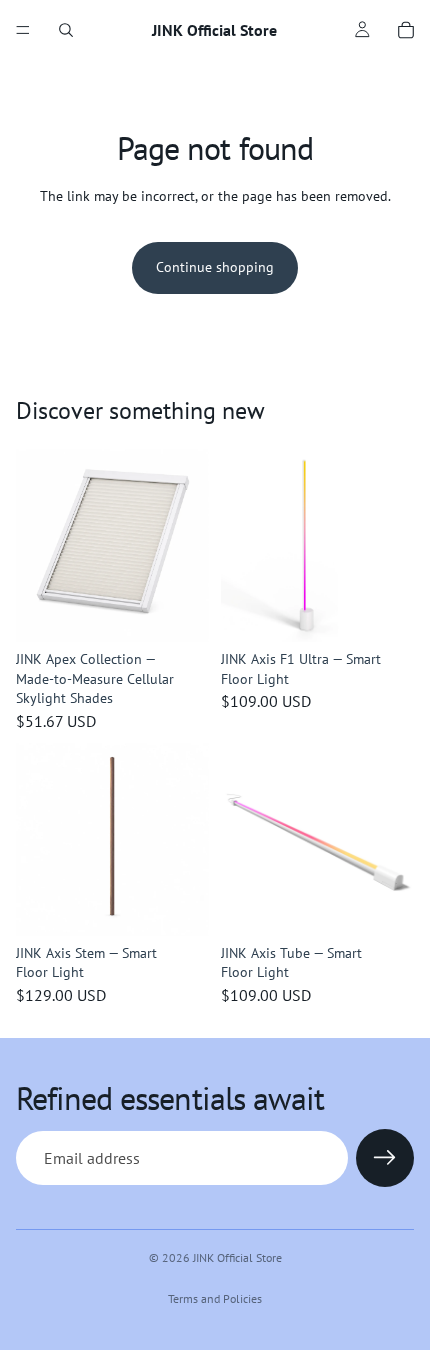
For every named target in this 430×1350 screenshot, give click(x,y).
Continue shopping (215, 267)
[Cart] (406, 30)
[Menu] (23, 30)
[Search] (66, 30)
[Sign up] (385, 1158)
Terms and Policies (215, 1298)
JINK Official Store (237, 1257)
